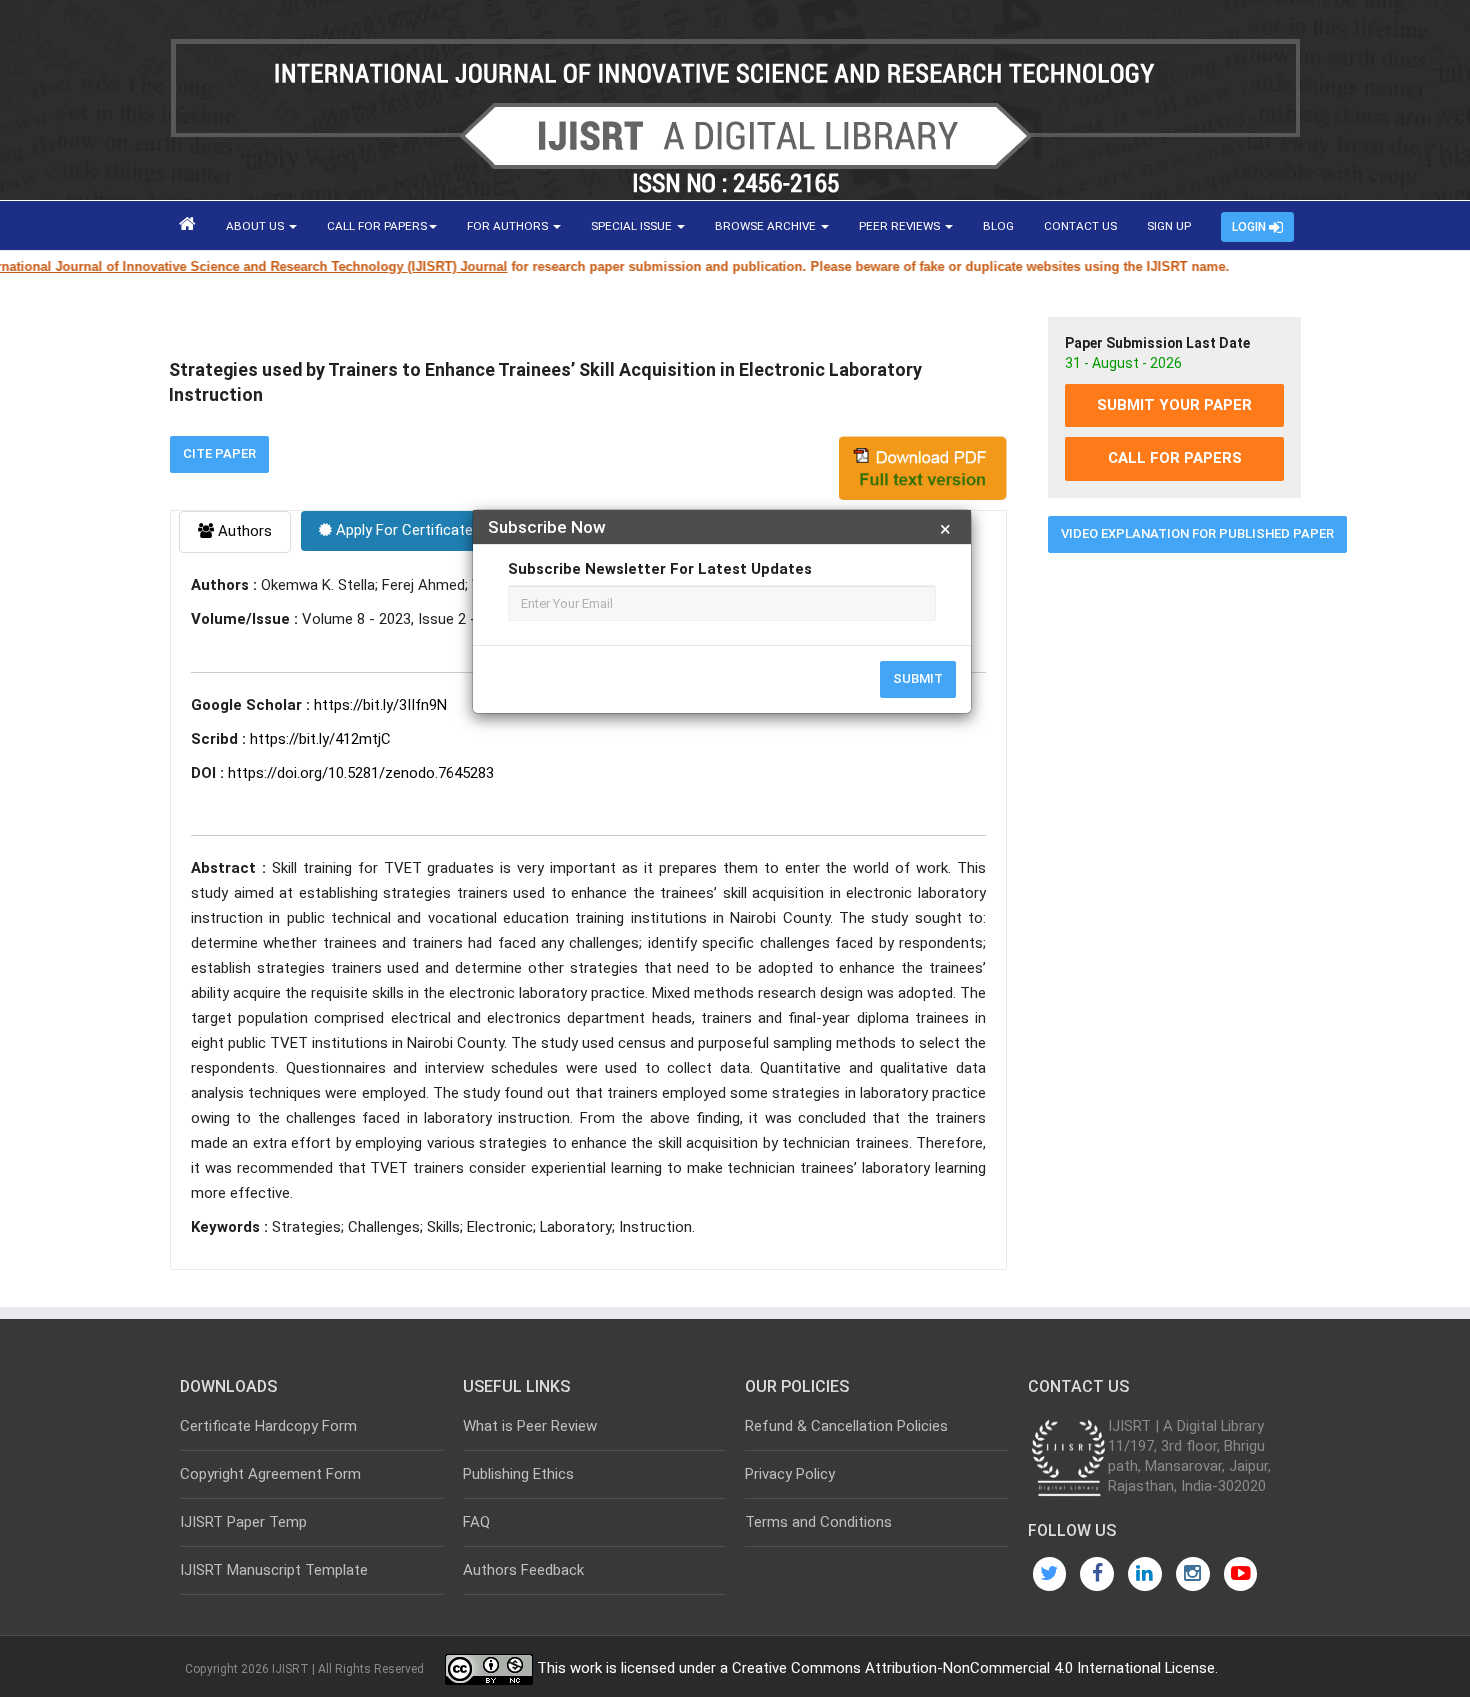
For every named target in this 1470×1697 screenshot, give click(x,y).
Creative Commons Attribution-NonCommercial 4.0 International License (973, 1669)
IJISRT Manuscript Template (274, 1570)
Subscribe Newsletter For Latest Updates (660, 569)
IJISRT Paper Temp (243, 1522)
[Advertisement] (1174, 873)
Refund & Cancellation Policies (846, 1426)
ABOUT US (256, 226)
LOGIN (1250, 227)
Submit (918, 678)
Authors (243, 531)
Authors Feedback (523, 1570)
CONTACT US (1080, 226)
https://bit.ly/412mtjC (320, 739)
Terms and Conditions (818, 1522)
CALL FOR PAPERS (377, 226)
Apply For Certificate (402, 530)
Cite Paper (219, 453)
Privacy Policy (790, 1474)
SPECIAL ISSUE (633, 226)
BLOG (998, 226)
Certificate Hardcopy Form (268, 1426)
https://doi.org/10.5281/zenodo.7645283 (361, 773)
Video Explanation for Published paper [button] (1197, 533)
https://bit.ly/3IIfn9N (380, 705)
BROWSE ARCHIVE (767, 226)
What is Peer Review (530, 1426)
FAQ (476, 1522)
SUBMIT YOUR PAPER (1174, 405)
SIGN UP (1169, 226)
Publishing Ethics (518, 1474)
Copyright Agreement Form (270, 1474)
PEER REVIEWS (901, 226)
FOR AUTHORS (509, 226)
